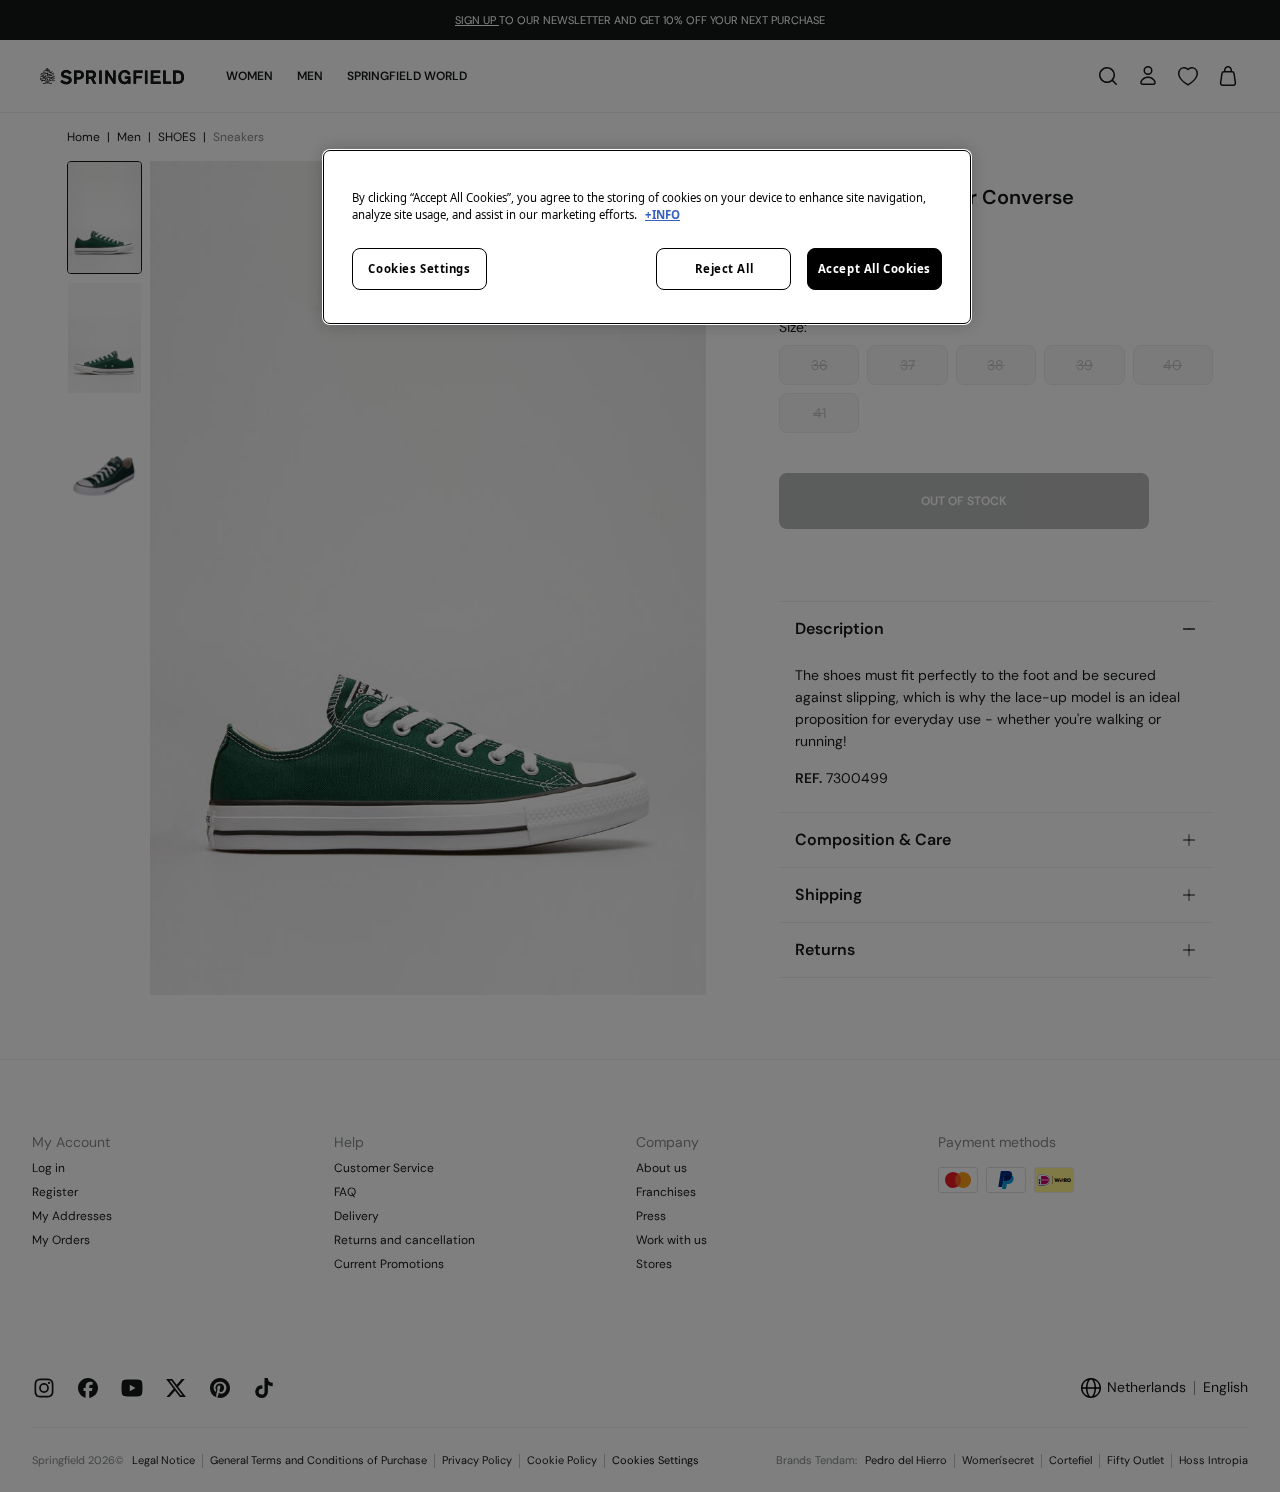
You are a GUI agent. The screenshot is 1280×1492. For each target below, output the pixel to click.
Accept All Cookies (874, 268)
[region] (647, 237)
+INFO (662, 214)
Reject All (724, 268)
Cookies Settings (419, 268)
